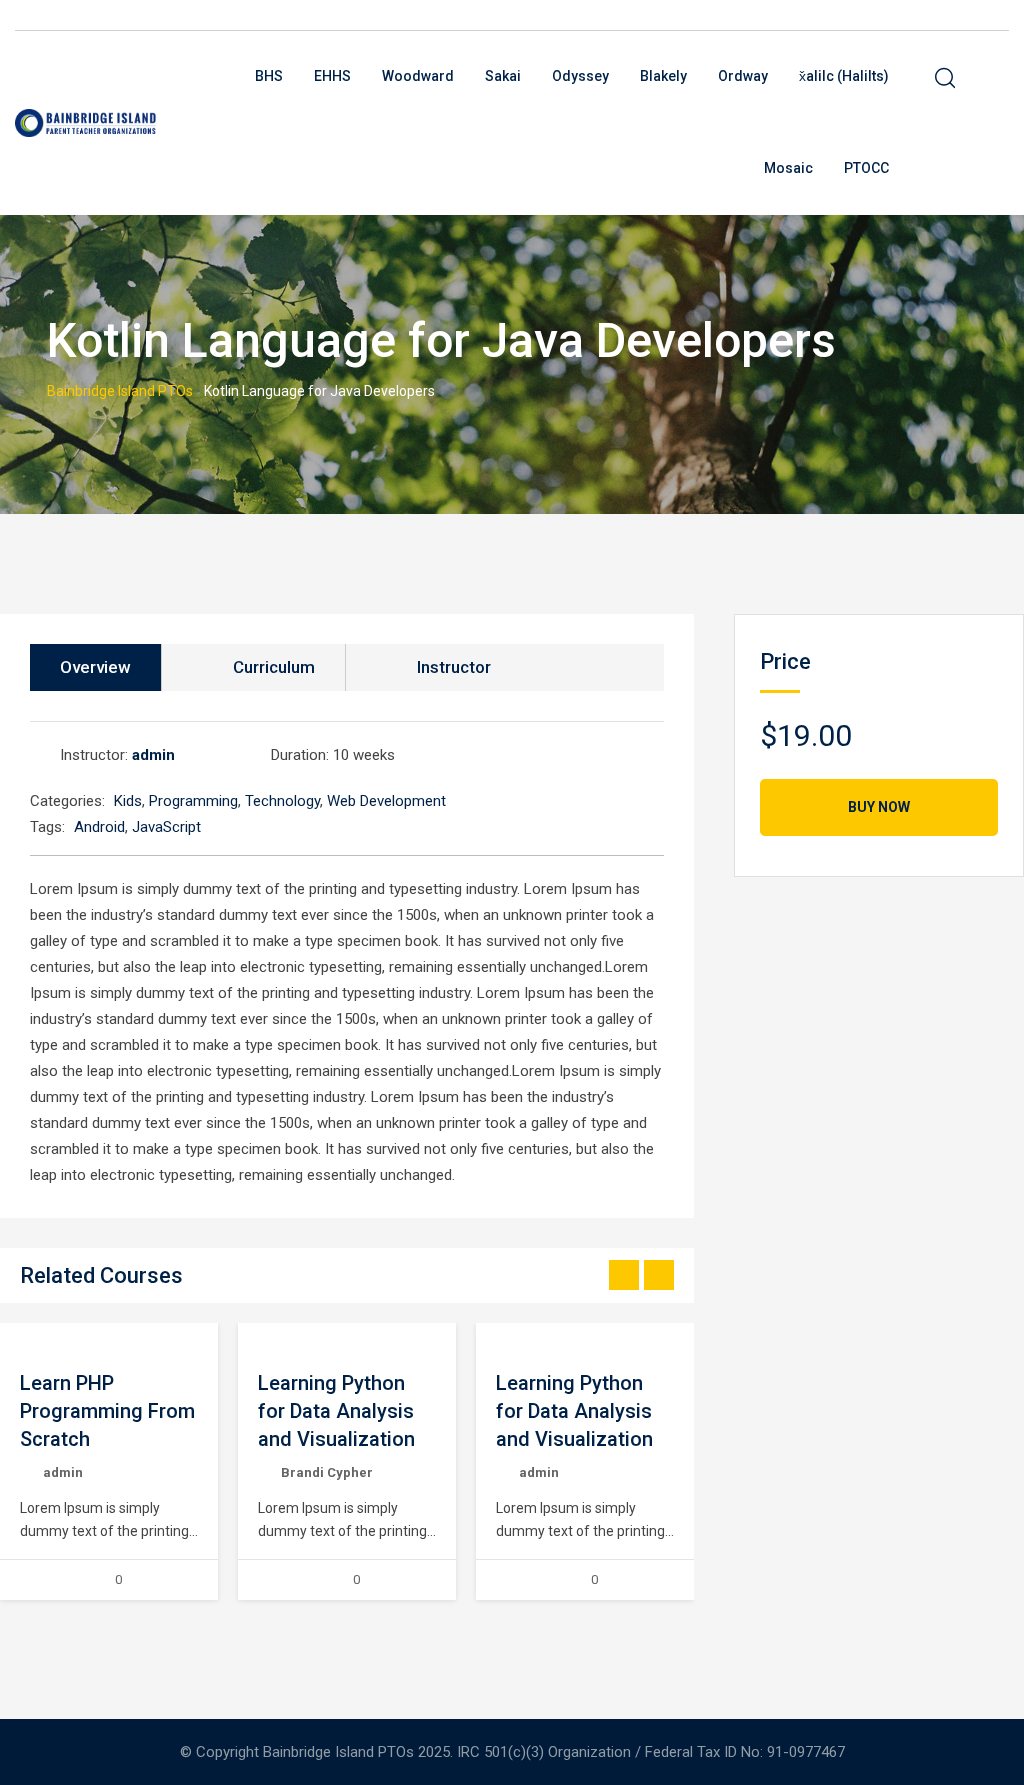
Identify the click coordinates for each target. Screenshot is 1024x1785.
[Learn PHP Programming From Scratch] (20, 1337)
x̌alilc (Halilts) (844, 76)
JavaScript (166, 827)
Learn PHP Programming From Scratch (107, 1411)
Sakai (503, 76)
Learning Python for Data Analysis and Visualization (336, 1411)
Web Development (386, 801)
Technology (282, 801)
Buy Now (879, 807)
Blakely (663, 76)
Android (99, 827)
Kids (128, 801)
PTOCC (866, 168)
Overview (95, 667)
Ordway (743, 76)
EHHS (332, 76)
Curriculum (274, 667)
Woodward (418, 76)
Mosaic (788, 168)
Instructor (454, 667)
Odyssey (580, 76)
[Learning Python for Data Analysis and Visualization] (258, 1337)
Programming (193, 801)
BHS (269, 76)
